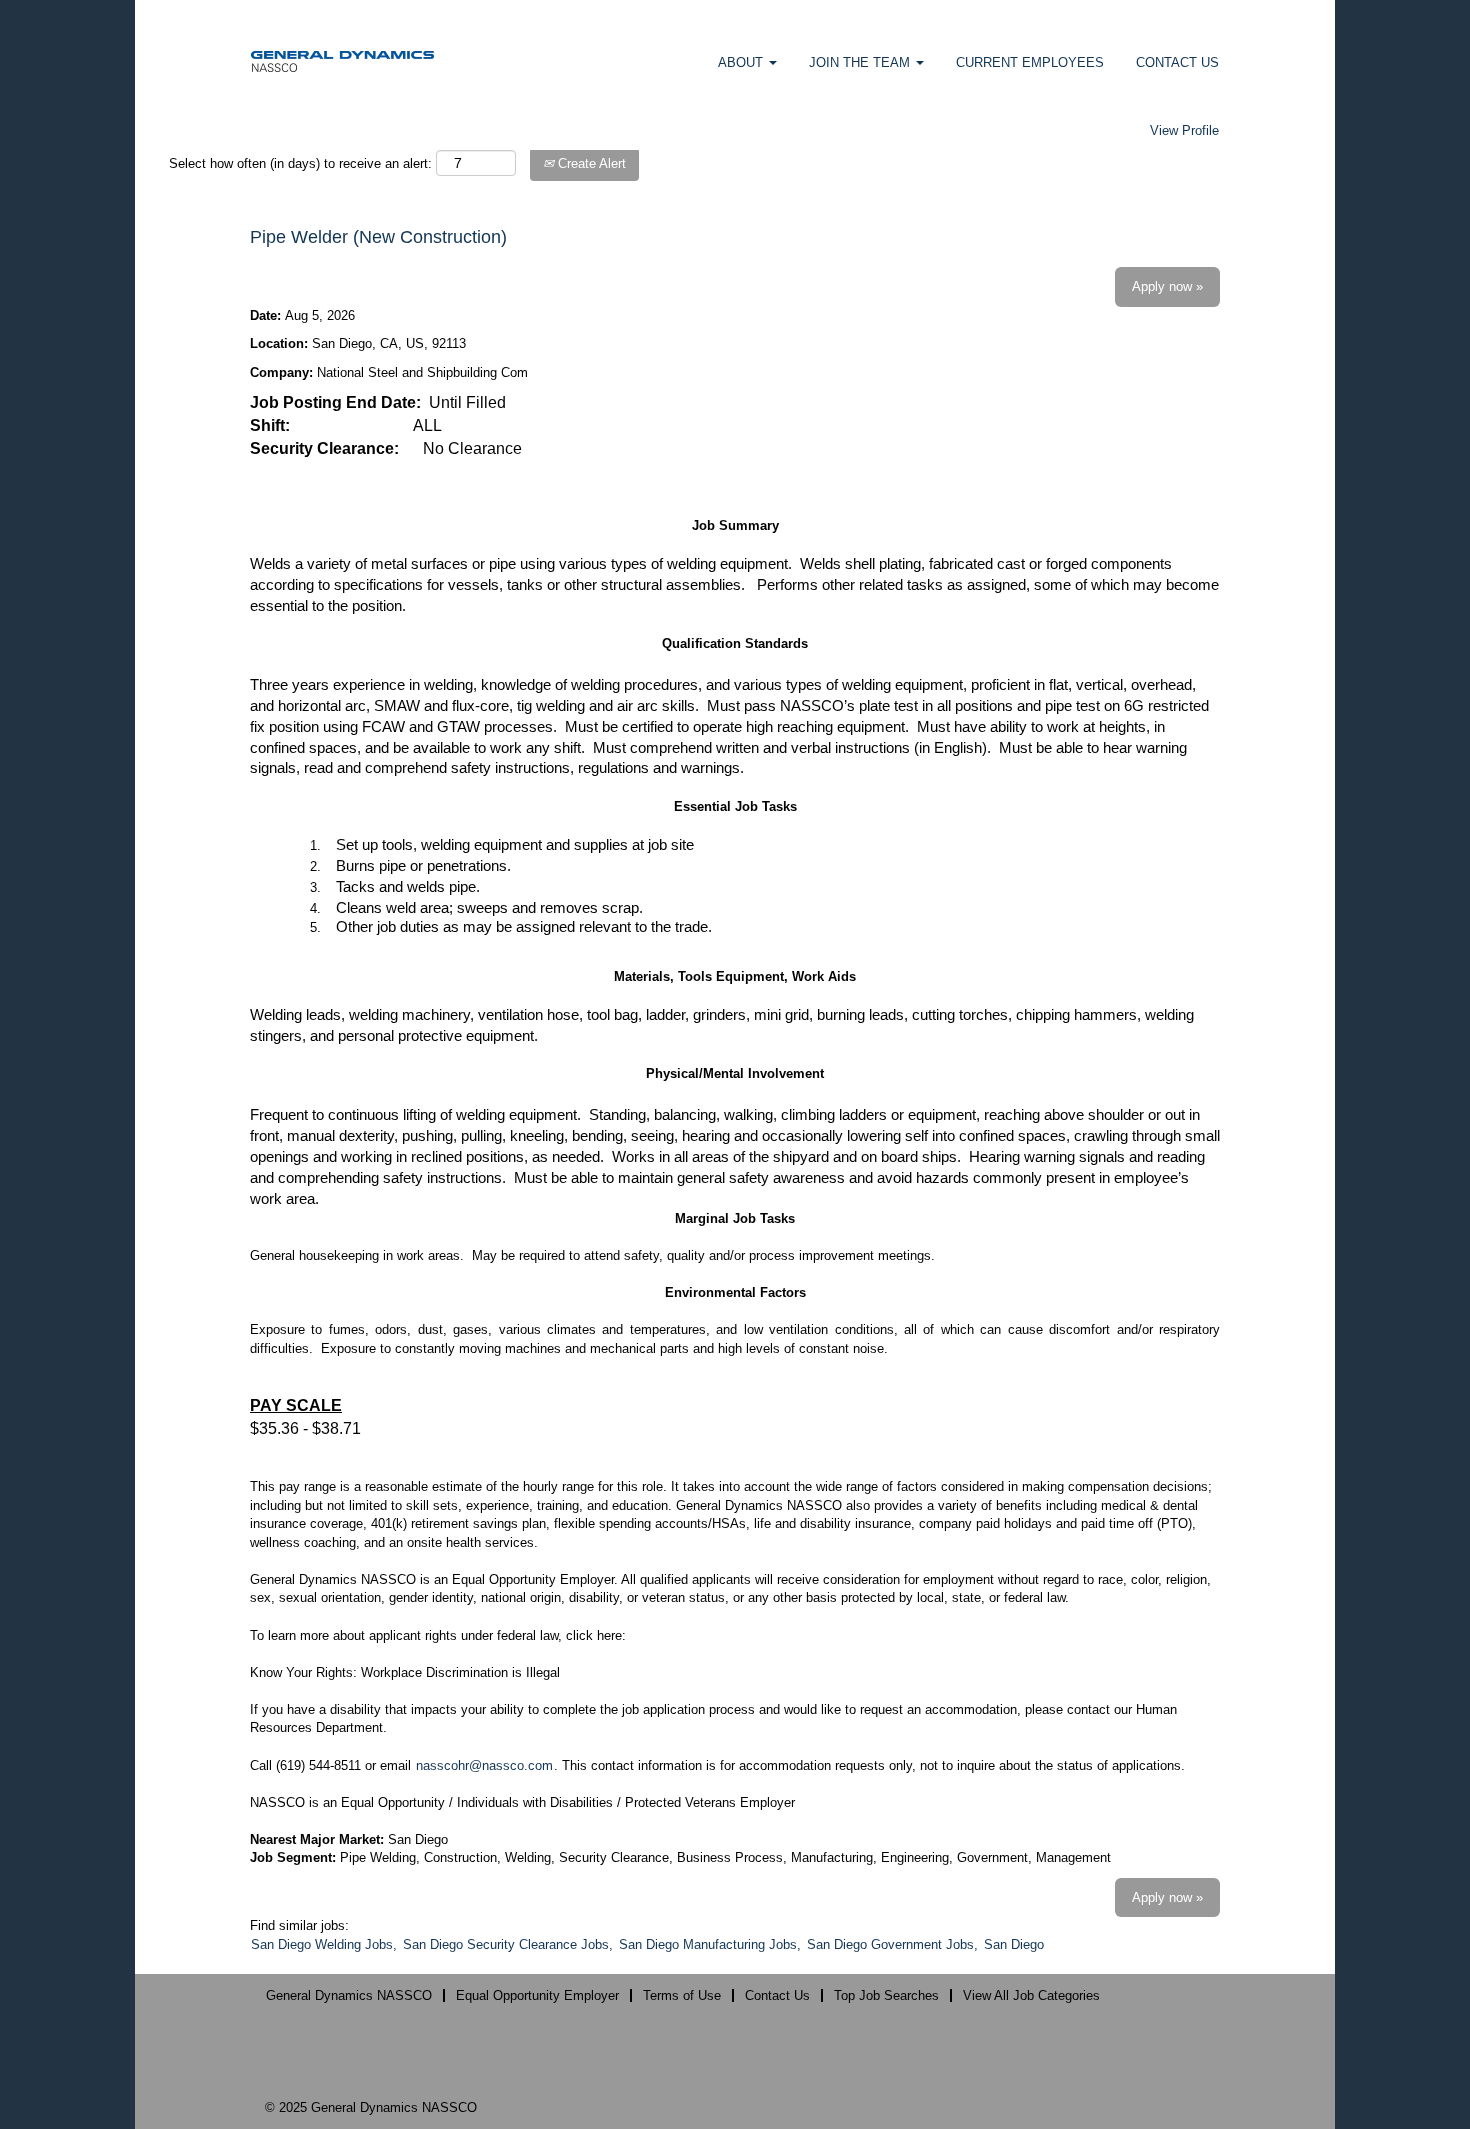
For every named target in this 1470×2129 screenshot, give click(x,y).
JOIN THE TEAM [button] (861, 62)
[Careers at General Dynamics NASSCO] (342, 60)
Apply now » (1167, 286)
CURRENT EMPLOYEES (1030, 62)
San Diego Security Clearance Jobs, (508, 1944)
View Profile (1184, 130)
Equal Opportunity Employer (537, 1995)
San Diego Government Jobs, (892, 1944)
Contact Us (777, 1995)
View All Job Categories (1031, 1995)
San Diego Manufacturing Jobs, (710, 1944)
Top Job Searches (886, 1995)
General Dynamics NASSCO (349, 1995)
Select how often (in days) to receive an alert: (300, 163)
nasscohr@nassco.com (484, 1765)
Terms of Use (682, 1995)
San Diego (1014, 1944)
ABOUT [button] (742, 62)
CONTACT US (1177, 62)
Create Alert (590, 163)
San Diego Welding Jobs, (324, 1944)
